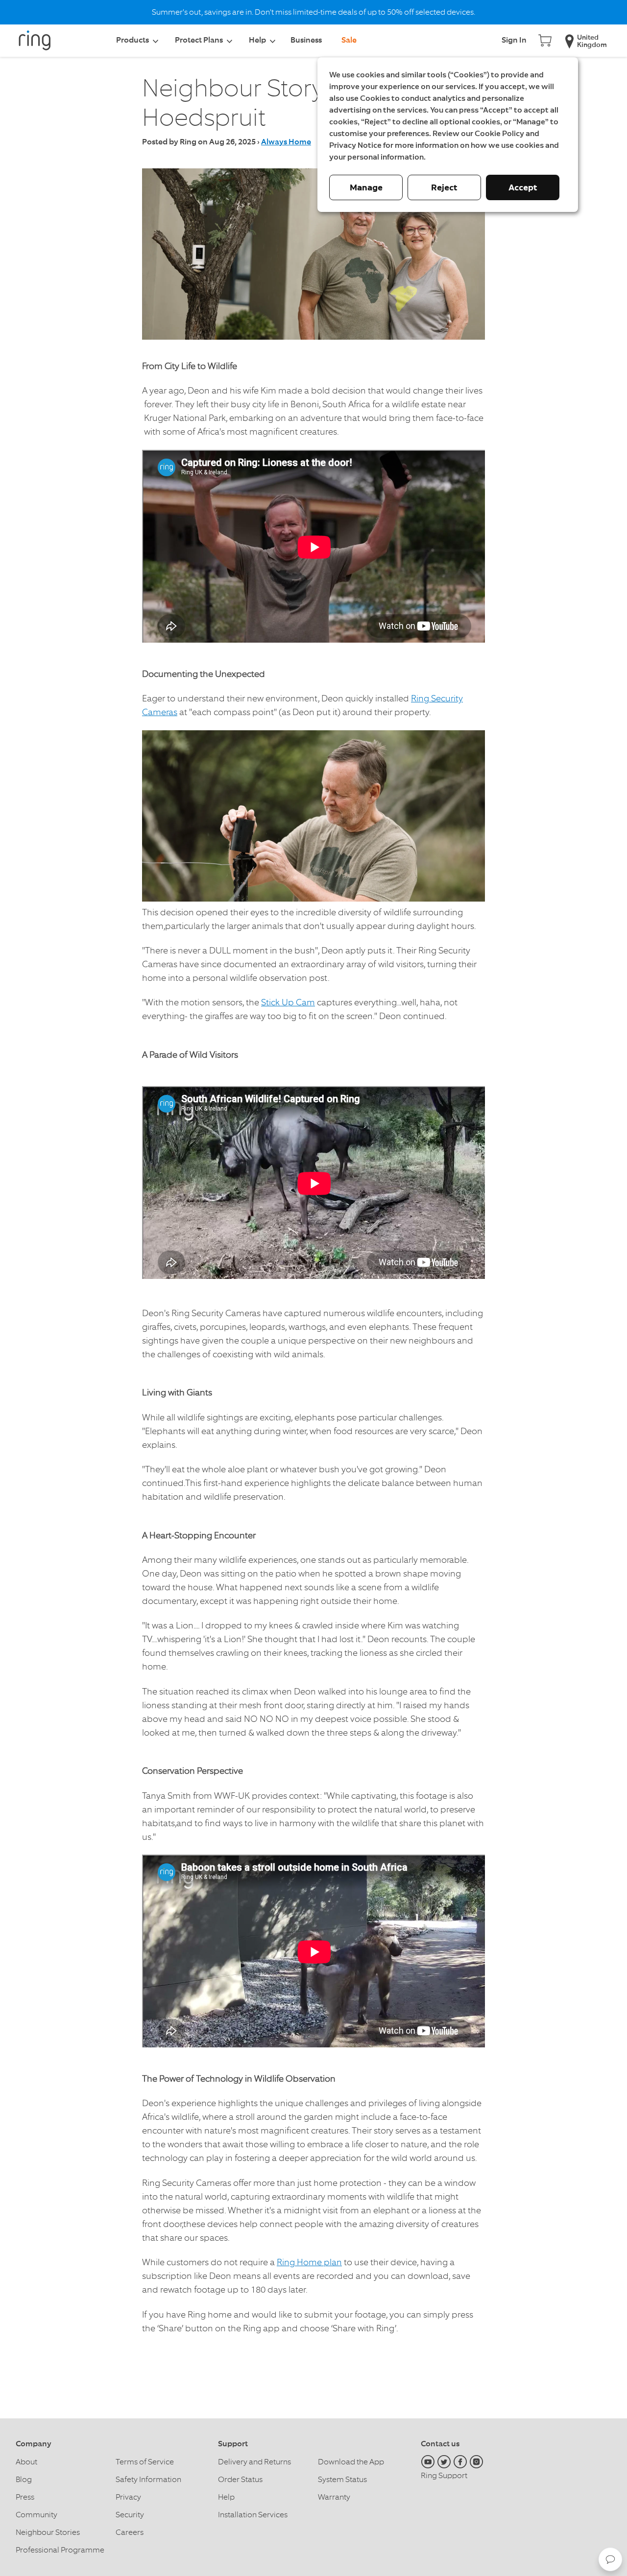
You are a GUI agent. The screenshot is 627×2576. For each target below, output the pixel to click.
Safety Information (148, 2479)
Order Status (240, 2479)
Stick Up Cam (288, 1002)
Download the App (351, 2462)
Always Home (286, 142)
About (26, 2462)
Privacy (128, 2497)
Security (130, 2515)
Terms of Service (145, 2462)
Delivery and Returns (254, 2462)
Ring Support (444, 2475)
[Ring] (40, 44)
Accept (523, 187)
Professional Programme (60, 2550)
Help (226, 2497)
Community (36, 2515)
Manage (366, 187)
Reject (444, 187)
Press (25, 2497)
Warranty (334, 2497)
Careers (130, 2532)
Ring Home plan (309, 2262)
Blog (24, 2479)
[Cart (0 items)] (545, 39)
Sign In (514, 41)
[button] (610, 2559)
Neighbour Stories (48, 2532)
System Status (342, 2479)
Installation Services (253, 2515)
